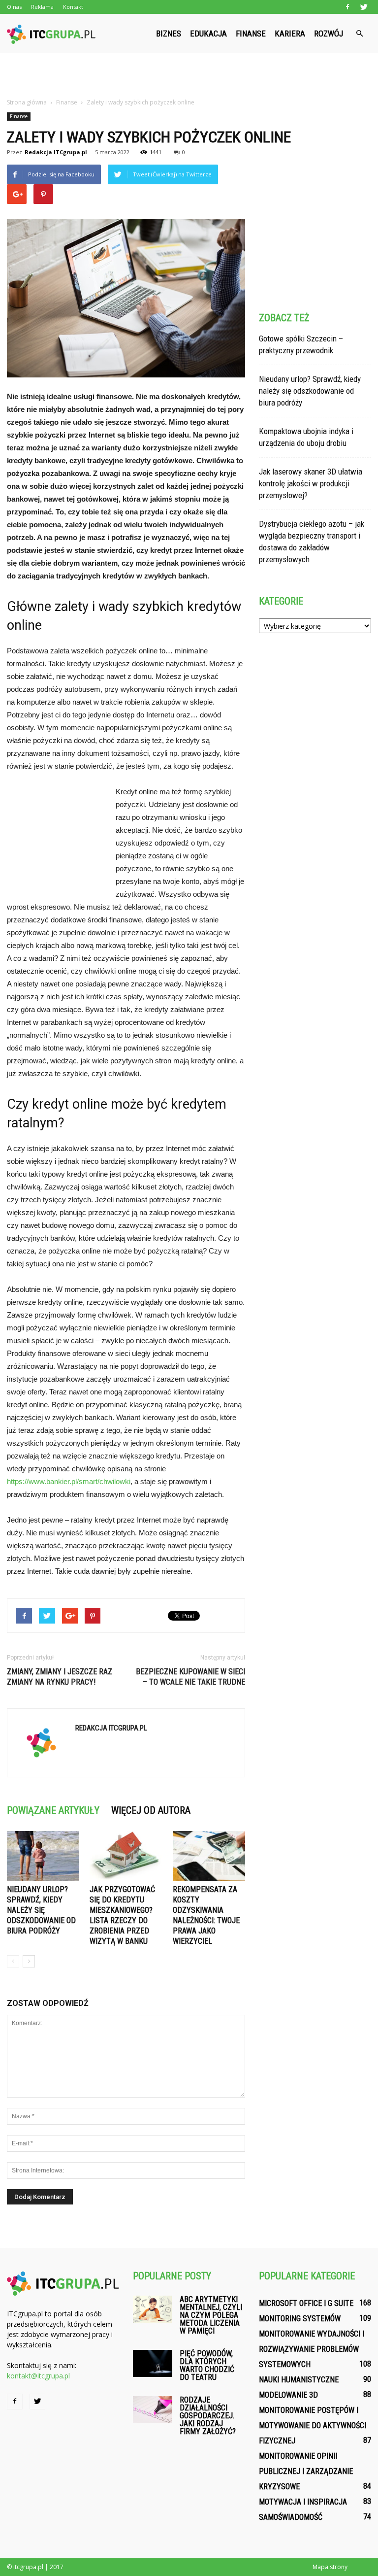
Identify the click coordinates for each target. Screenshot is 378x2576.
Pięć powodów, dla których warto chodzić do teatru (207, 2365)
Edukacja (208, 34)
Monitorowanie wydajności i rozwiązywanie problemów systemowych (312, 2349)
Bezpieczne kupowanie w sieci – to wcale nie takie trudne (190, 1677)
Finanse (251, 34)
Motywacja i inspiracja (303, 2502)
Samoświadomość (291, 2517)
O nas (14, 7)
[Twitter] (364, 7)
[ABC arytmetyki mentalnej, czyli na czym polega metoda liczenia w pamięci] (153, 2309)
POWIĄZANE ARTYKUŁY (53, 1810)
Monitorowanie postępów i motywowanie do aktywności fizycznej (313, 2425)
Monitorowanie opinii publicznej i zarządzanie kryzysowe (306, 2471)
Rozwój (329, 34)
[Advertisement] (189, 75)
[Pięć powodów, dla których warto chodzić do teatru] (153, 2363)
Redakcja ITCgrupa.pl (56, 152)
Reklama (42, 7)
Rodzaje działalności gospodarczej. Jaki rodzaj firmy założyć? (208, 2416)
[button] (359, 34)
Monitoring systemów (300, 2319)
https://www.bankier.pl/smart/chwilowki (69, 1481)
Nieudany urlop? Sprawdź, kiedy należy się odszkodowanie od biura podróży (41, 1910)
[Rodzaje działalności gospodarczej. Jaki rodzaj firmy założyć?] (153, 2410)
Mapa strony (330, 2567)
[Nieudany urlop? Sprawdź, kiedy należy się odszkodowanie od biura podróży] (43, 1856)
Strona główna (27, 102)
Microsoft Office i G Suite (306, 2303)
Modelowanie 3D (288, 2395)
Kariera (290, 34)
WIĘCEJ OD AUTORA (151, 1810)
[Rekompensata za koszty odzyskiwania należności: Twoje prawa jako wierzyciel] (209, 1856)
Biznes (169, 34)
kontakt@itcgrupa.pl (38, 2376)
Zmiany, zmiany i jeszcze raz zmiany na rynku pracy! (60, 1677)
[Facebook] (347, 7)
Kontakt (73, 7)
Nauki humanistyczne (299, 2380)
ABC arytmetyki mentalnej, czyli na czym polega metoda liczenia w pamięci (211, 2315)
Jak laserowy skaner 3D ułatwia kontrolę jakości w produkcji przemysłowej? (311, 483)
